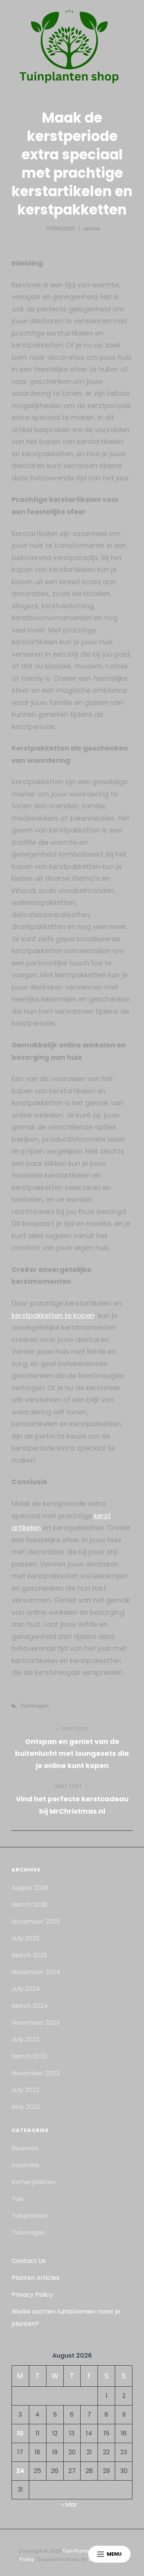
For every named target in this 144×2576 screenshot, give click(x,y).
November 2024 (36, 1972)
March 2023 (29, 2056)
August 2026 (30, 1888)
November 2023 (36, 2023)
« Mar (69, 2505)
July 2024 (26, 1989)
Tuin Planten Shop (85, 2551)
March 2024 (30, 2006)
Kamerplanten (34, 2182)
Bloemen (25, 2148)
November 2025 (36, 1921)
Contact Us (29, 2261)
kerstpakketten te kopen (53, 1315)
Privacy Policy (32, 2295)
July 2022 (25, 2090)
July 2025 (26, 1938)
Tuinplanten (30, 2216)
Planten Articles (36, 2278)
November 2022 (36, 2073)
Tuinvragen (35, 1706)
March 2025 (29, 1955)
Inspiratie (26, 2165)
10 (20, 2433)
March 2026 (29, 1905)
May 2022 (26, 2107)
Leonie (92, 229)
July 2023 (25, 2039)
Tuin (18, 2199)
